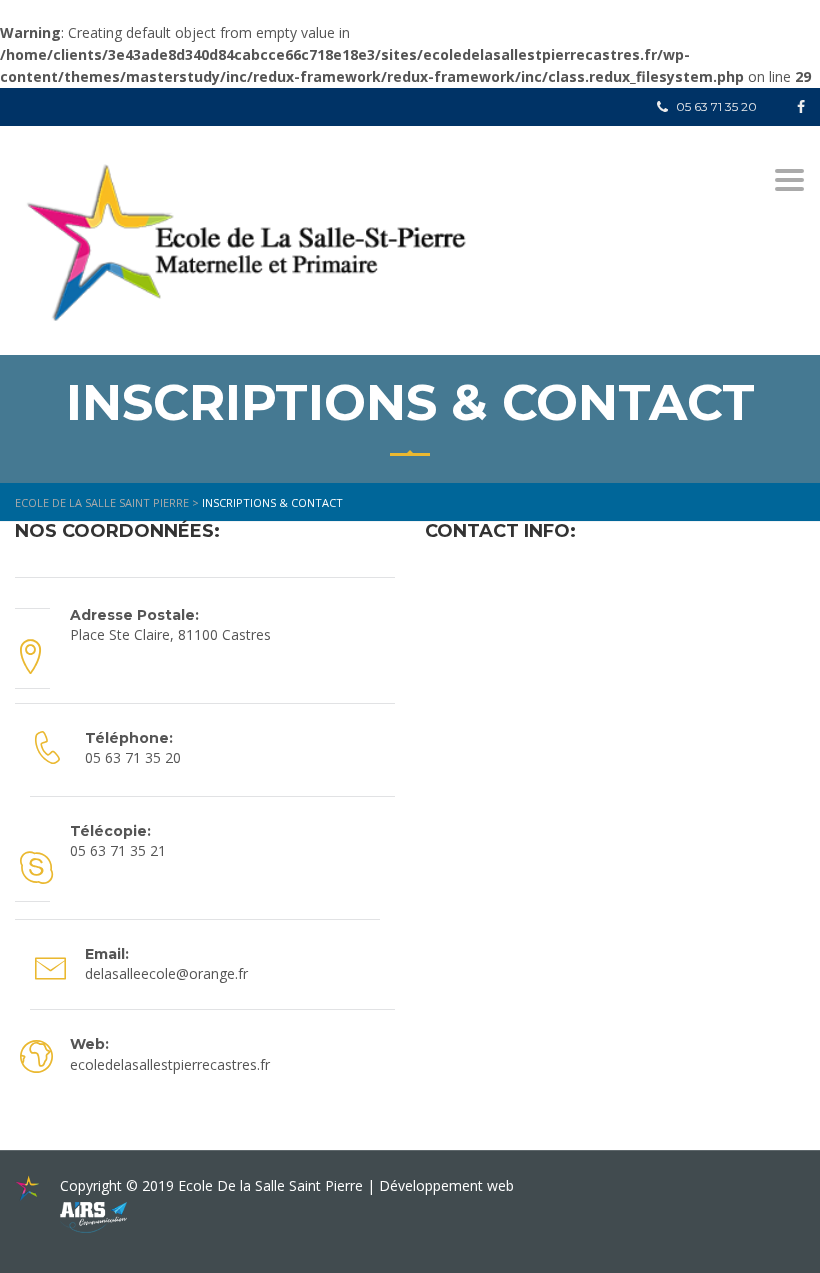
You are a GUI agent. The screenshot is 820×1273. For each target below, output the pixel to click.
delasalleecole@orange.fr (166, 973)
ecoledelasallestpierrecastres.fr (170, 1064)
